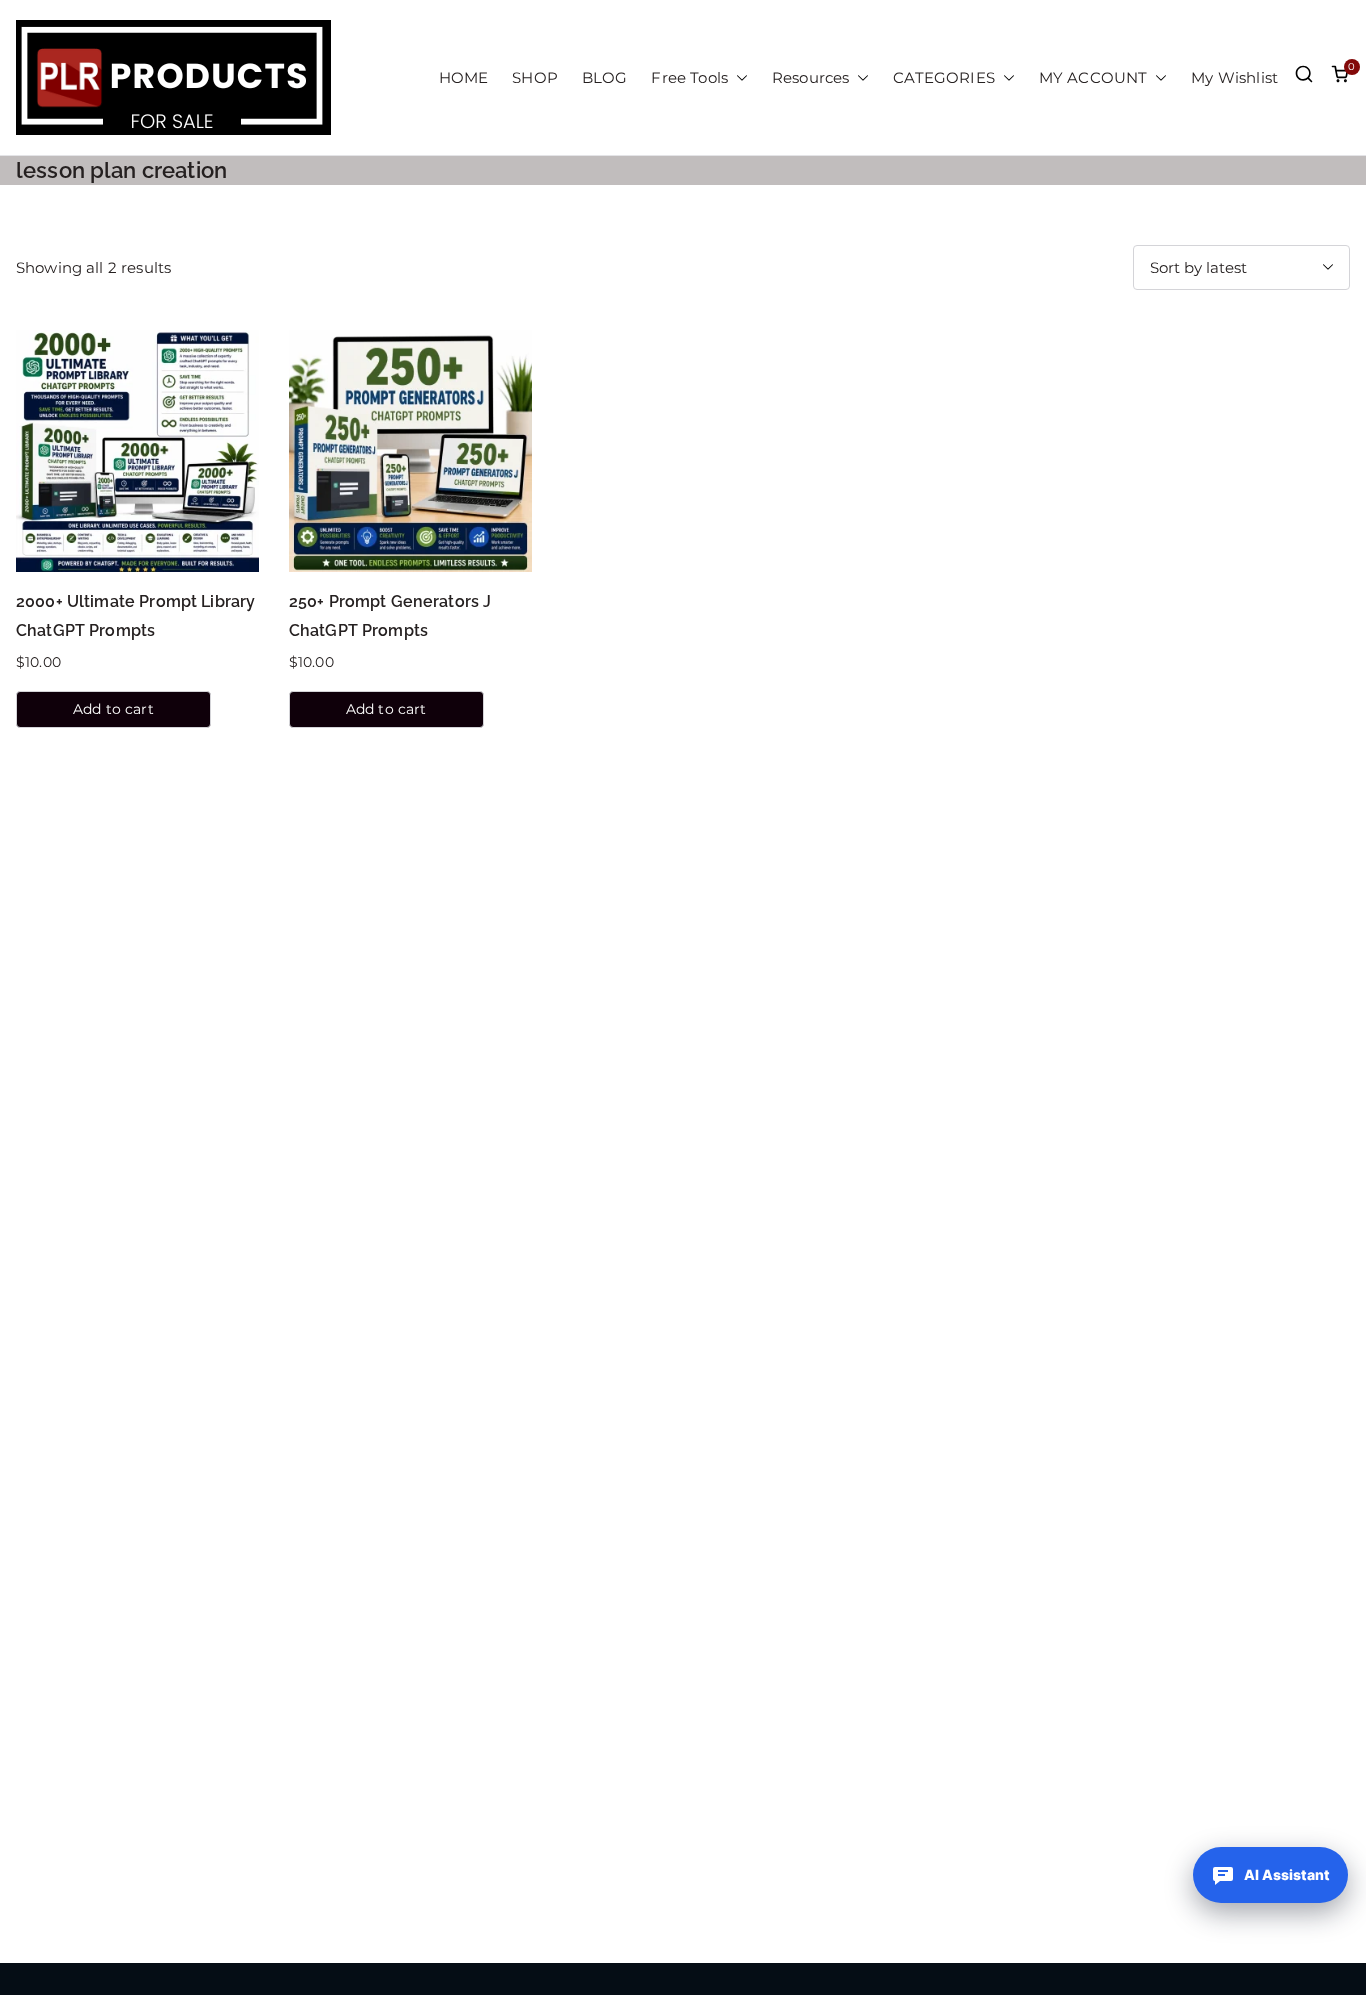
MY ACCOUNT (1093, 77)
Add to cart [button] (113, 709)
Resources (810, 77)
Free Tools (689, 77)
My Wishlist (1234, 77)
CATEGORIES (944, 77)
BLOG (605, 77)
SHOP (535, 77)
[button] (738, 77)
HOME (464, 77)
